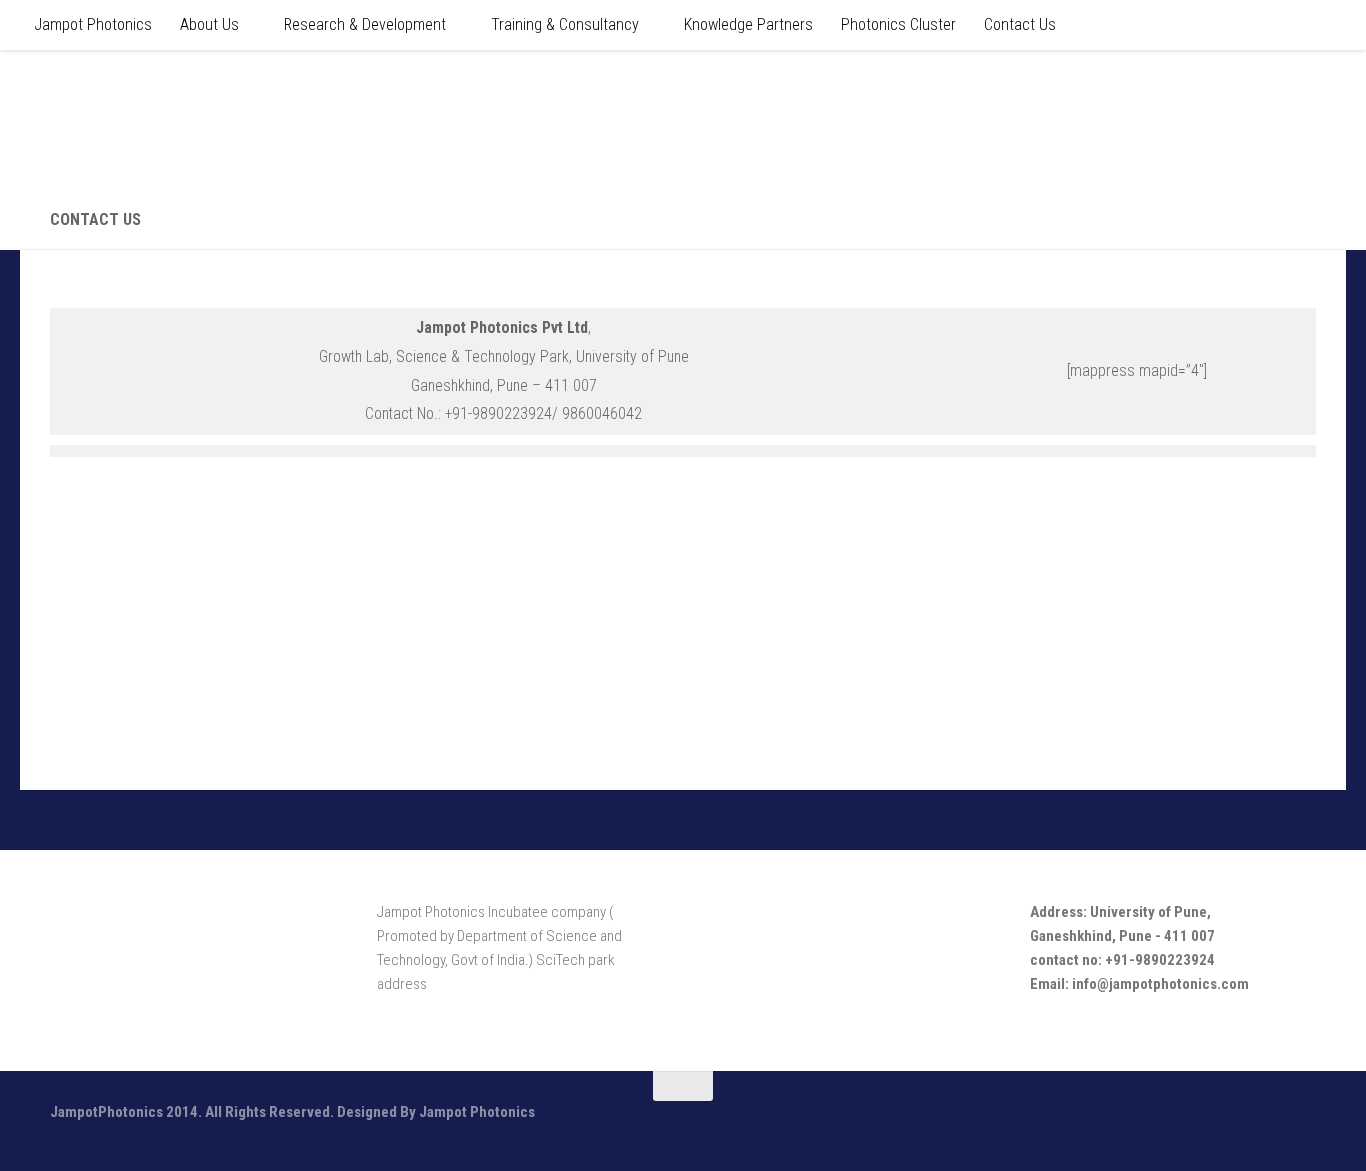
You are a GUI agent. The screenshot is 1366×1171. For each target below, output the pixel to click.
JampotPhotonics (191, 119)
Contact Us (1020, 24)
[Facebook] (1230, 1125)
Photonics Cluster (898, 24)
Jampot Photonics (93, 24)
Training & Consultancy (565, 24)
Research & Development (365, 24)
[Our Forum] (1266, 1125)
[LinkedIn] (1302, 1125)
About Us (209, 24)
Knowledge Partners (748, 24)
